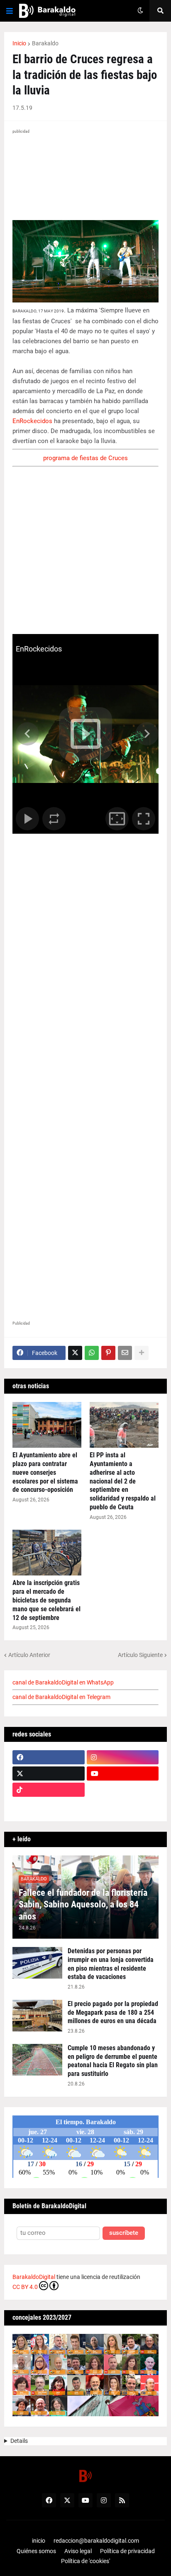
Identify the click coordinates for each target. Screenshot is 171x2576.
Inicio (19, 43)
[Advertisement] (85, 1227)
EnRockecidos (32, 421)
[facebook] (49, 1757)
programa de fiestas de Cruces (85, 458)
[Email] (125, 1353)
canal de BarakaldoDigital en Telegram (61, 1697)
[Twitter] (75, 1353)
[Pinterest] (108, 1353)
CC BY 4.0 (25, 2287)
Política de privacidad (127, 2551)
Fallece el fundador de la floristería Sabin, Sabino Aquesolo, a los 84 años (83, 1905)
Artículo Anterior (29, 1655)
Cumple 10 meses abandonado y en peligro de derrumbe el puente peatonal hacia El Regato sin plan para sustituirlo (113, 2061)
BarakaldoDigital (34, 2277)
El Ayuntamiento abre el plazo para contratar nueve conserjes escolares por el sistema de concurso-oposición (45, 1472)
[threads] (123, 1806)
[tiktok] (49, 1790)
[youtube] (123, 1773)
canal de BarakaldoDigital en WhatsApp (63, 1682)
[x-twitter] (49, 1773)
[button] (10, 11)
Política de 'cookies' (85, 2561)
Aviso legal (78, 2551)
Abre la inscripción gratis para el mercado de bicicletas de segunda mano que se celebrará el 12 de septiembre (46, 1600)
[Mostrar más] (142, 1353)
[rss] (122, 2500)
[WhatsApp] (92, 1353)
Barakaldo (45, 43)
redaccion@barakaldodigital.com (96, 2541)
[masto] (49, 1806)
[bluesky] (123, 1790)
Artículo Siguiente (140, 1655)
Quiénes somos (36, 2551)
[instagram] (123, 1757)
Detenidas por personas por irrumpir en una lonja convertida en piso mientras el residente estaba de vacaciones (111, 1964)
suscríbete (124, 2233)
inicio (39, 2541)
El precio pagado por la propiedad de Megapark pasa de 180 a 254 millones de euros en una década (113, 2012)
